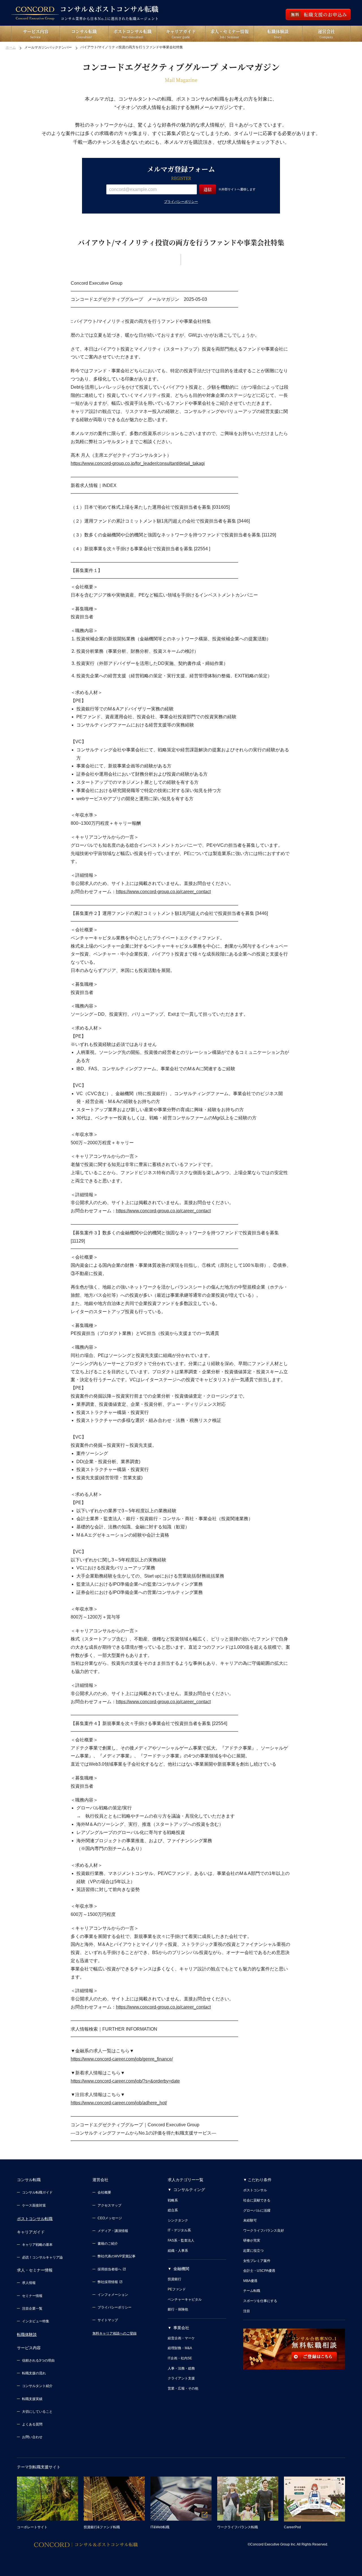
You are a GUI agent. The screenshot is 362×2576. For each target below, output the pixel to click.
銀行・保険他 (178, 2309)
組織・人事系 (178, 2251)
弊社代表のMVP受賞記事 (117, 2256)
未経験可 (250, 2220)
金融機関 (181, 2269)
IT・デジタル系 (179, 2230)
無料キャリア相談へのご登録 (115, 2333)
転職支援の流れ (34, 2373)
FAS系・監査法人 (181, 2240)
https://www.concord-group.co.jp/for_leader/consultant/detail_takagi (138, 463)
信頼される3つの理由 (38, 2360)
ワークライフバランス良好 (264, 2231)
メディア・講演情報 (113, 2231)
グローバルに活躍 (257, 2211)
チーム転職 (252, 2291)
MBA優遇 (250, 2281)
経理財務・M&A (180, 2348)
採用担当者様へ (109, 2269)
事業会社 (181, 2328)
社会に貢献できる (257, 2200)
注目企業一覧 (32, 2309)
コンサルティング (189, 2190)
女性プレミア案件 (257, 2261)
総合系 (173, 2210)
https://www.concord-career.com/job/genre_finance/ (122, 2059)
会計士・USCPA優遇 (259, 2271)
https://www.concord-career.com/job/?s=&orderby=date (125, 2081)
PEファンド (177, 2289)
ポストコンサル (255, 2190)
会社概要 (104, 2192)
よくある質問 (32, 2424)
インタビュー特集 (36, 2321)
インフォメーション (113, 2295)
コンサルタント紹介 (37, 2386)
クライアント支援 (181, 2378)
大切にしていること (37, 2412)
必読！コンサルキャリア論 (42, 2257)
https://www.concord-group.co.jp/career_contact (163, 892)
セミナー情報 (32, 2296)
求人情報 (29, 2283)
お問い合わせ (32, 2437)
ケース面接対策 (34, 2205)
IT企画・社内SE (180, 2358)
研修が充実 (252, 2240)
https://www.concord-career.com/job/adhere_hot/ (119, 2103)
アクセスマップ (109, 2205)
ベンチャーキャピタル (185, 2299)
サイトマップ (108, 2320)
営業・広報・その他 (183, 2388)
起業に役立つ (253, 2251)
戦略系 (173, 2200)
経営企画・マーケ (181, 2338)
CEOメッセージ (110, 2218)
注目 (247, 2311)
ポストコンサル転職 (35, 2219)
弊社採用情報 (108, 2282)
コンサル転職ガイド (37, 2192)
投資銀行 (174, 2279)
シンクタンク (178, 2220)
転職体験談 (27, 2334)
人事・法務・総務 (181, 2368)
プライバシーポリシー (181, 202)
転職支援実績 (32, 2399)
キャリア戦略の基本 (37, 2245)
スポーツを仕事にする (260, 2301)
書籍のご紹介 (108, 2244)
